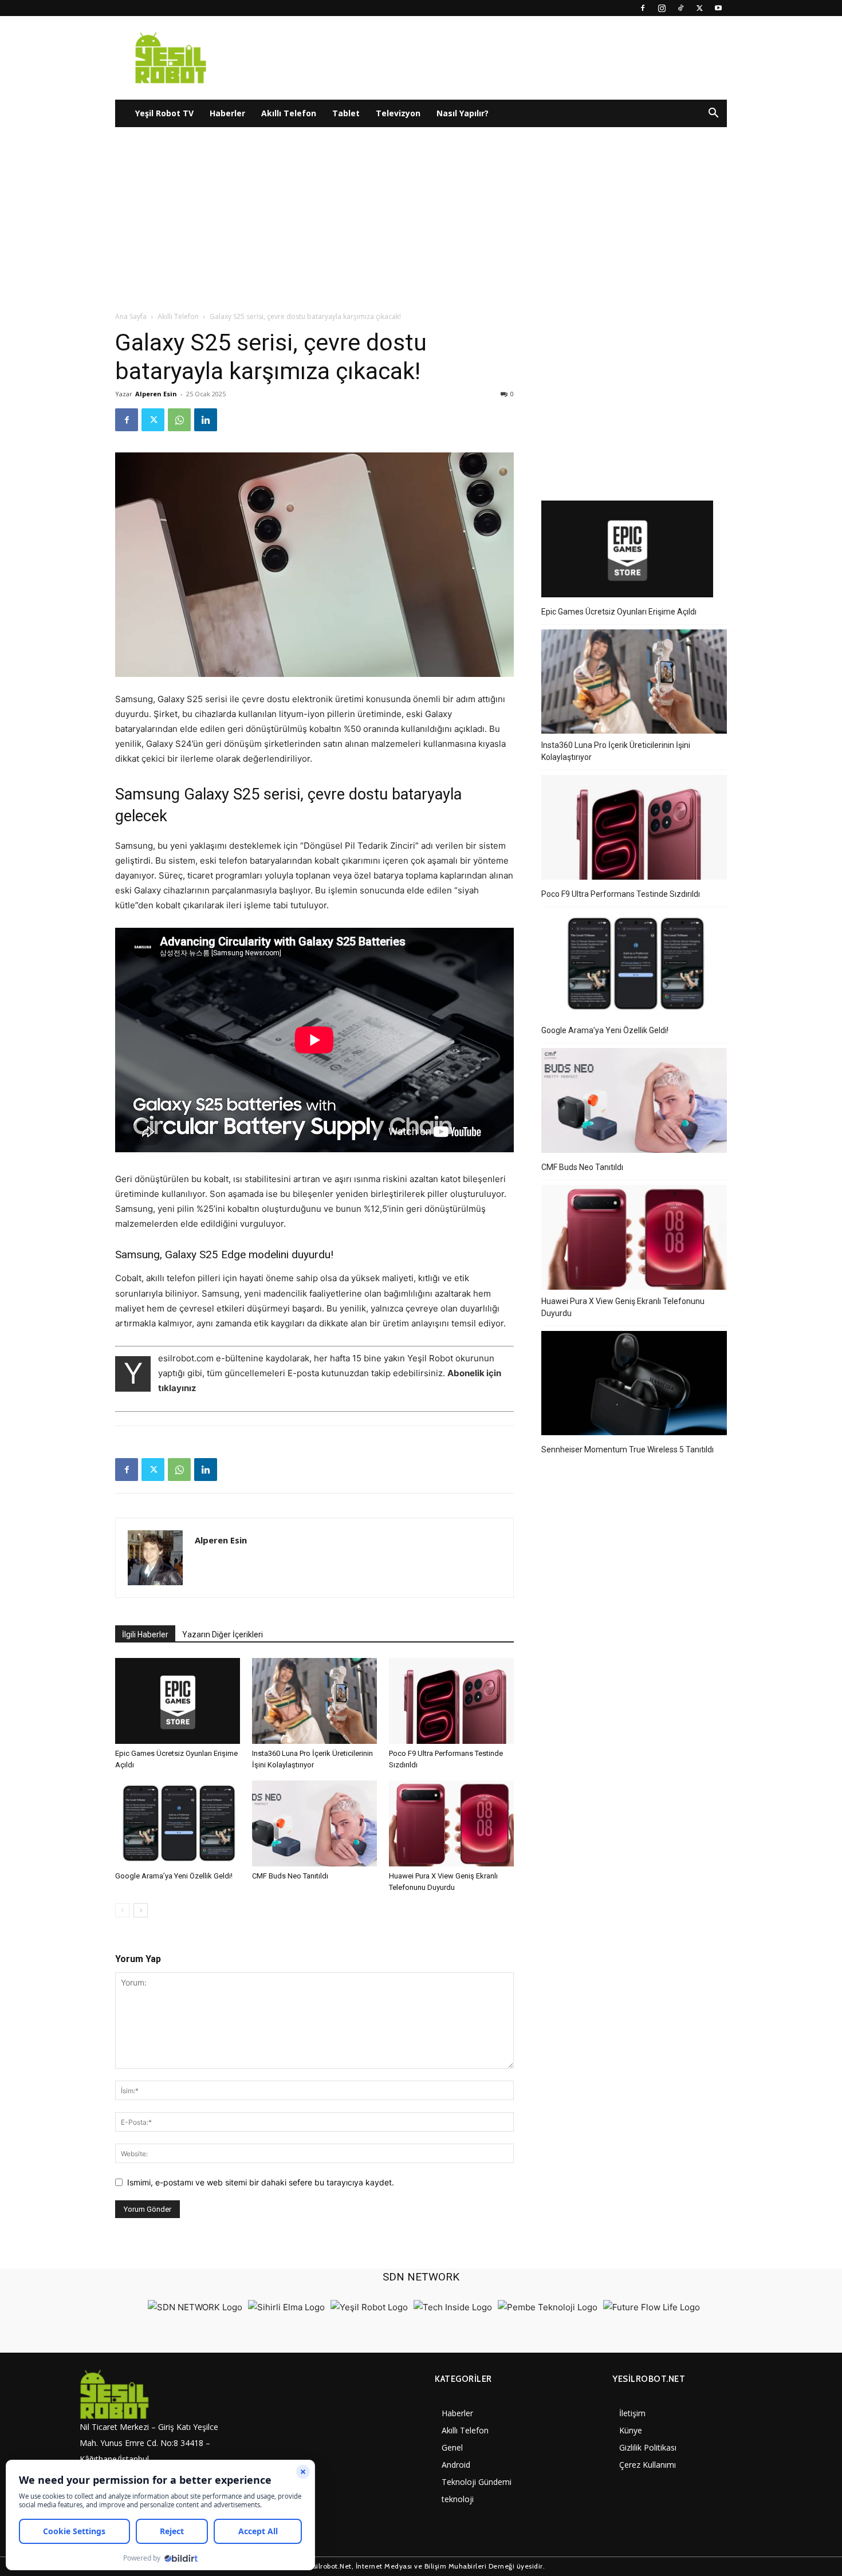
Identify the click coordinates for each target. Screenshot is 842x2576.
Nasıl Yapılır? (463, 113)
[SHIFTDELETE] (195, 2307)
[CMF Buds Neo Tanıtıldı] (314, 1823)
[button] (713, 114)
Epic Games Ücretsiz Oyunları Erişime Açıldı (619, 612)
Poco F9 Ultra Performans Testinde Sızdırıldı (621, 894)
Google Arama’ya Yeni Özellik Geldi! (174, 1876)
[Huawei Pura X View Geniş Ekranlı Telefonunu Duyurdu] (451, 1823)
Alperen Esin (156, 394)
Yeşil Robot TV (164, 113)
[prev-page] (122, 1910)
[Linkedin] (206, 420)
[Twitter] (699, 8)
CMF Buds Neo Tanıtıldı (290, 1876)
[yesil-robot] (155, 2395)
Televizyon (398, 113)
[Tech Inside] (453, 2307)
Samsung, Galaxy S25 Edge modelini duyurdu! (224, 1254)
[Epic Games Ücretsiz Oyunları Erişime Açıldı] (178, 1701)
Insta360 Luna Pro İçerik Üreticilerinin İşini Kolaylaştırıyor (616, 751)
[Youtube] (718, 8)
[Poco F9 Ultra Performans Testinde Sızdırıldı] (451, 1701)
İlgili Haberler (145, 1634)
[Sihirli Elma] (286, 2307)
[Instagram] (662, 8)
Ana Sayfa (131, 316)
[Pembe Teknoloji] (548, 2307)
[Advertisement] (421, 225)
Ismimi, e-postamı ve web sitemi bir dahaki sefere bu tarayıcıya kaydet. (261, 2182)
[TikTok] (680, 8)
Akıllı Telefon (289, 113)
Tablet (346, 113)
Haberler (227, 113)
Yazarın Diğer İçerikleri (223, 1634)
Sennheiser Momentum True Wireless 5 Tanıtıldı (627, 1450)
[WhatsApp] (179, 420)
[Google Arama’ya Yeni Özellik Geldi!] (178, 1823)
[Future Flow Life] (652, 2307)
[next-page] (141, 1910)
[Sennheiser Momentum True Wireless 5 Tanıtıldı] (634, 1385)
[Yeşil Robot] (369, 2307)
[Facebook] (643, 8)
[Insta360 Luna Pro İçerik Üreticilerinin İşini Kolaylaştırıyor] (314, 1701)
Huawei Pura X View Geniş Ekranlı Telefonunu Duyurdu (623, 1307)
